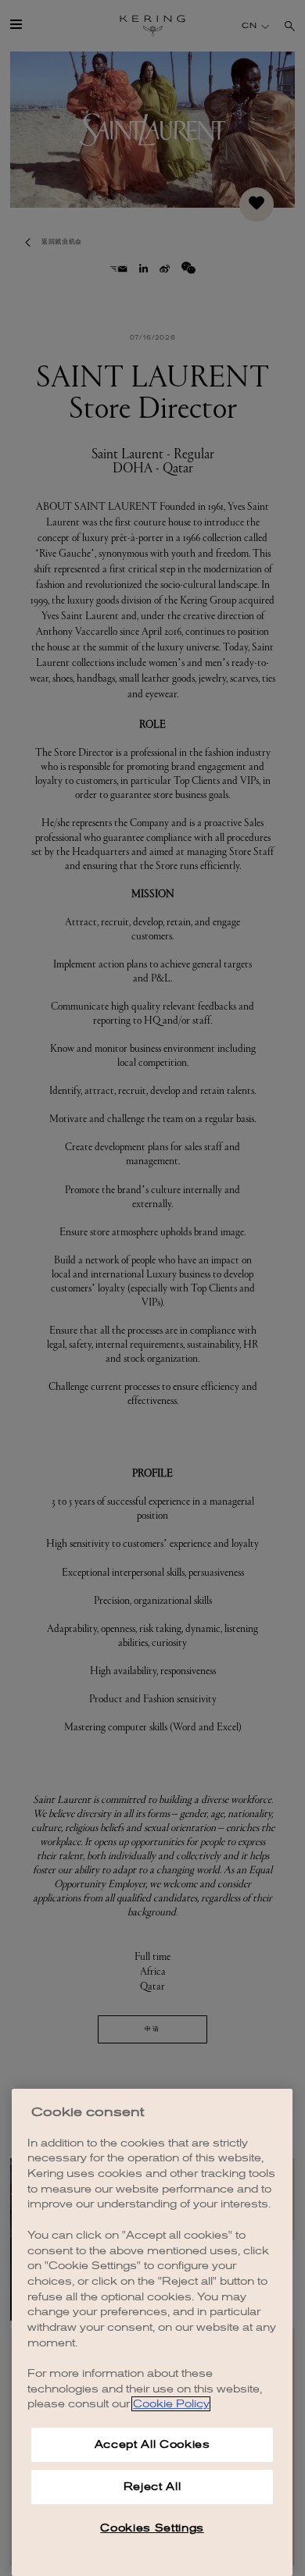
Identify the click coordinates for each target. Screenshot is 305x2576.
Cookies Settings (152, 2528)
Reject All (152, 2487)
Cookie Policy (171, 2404)
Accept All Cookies (152, 2444)
